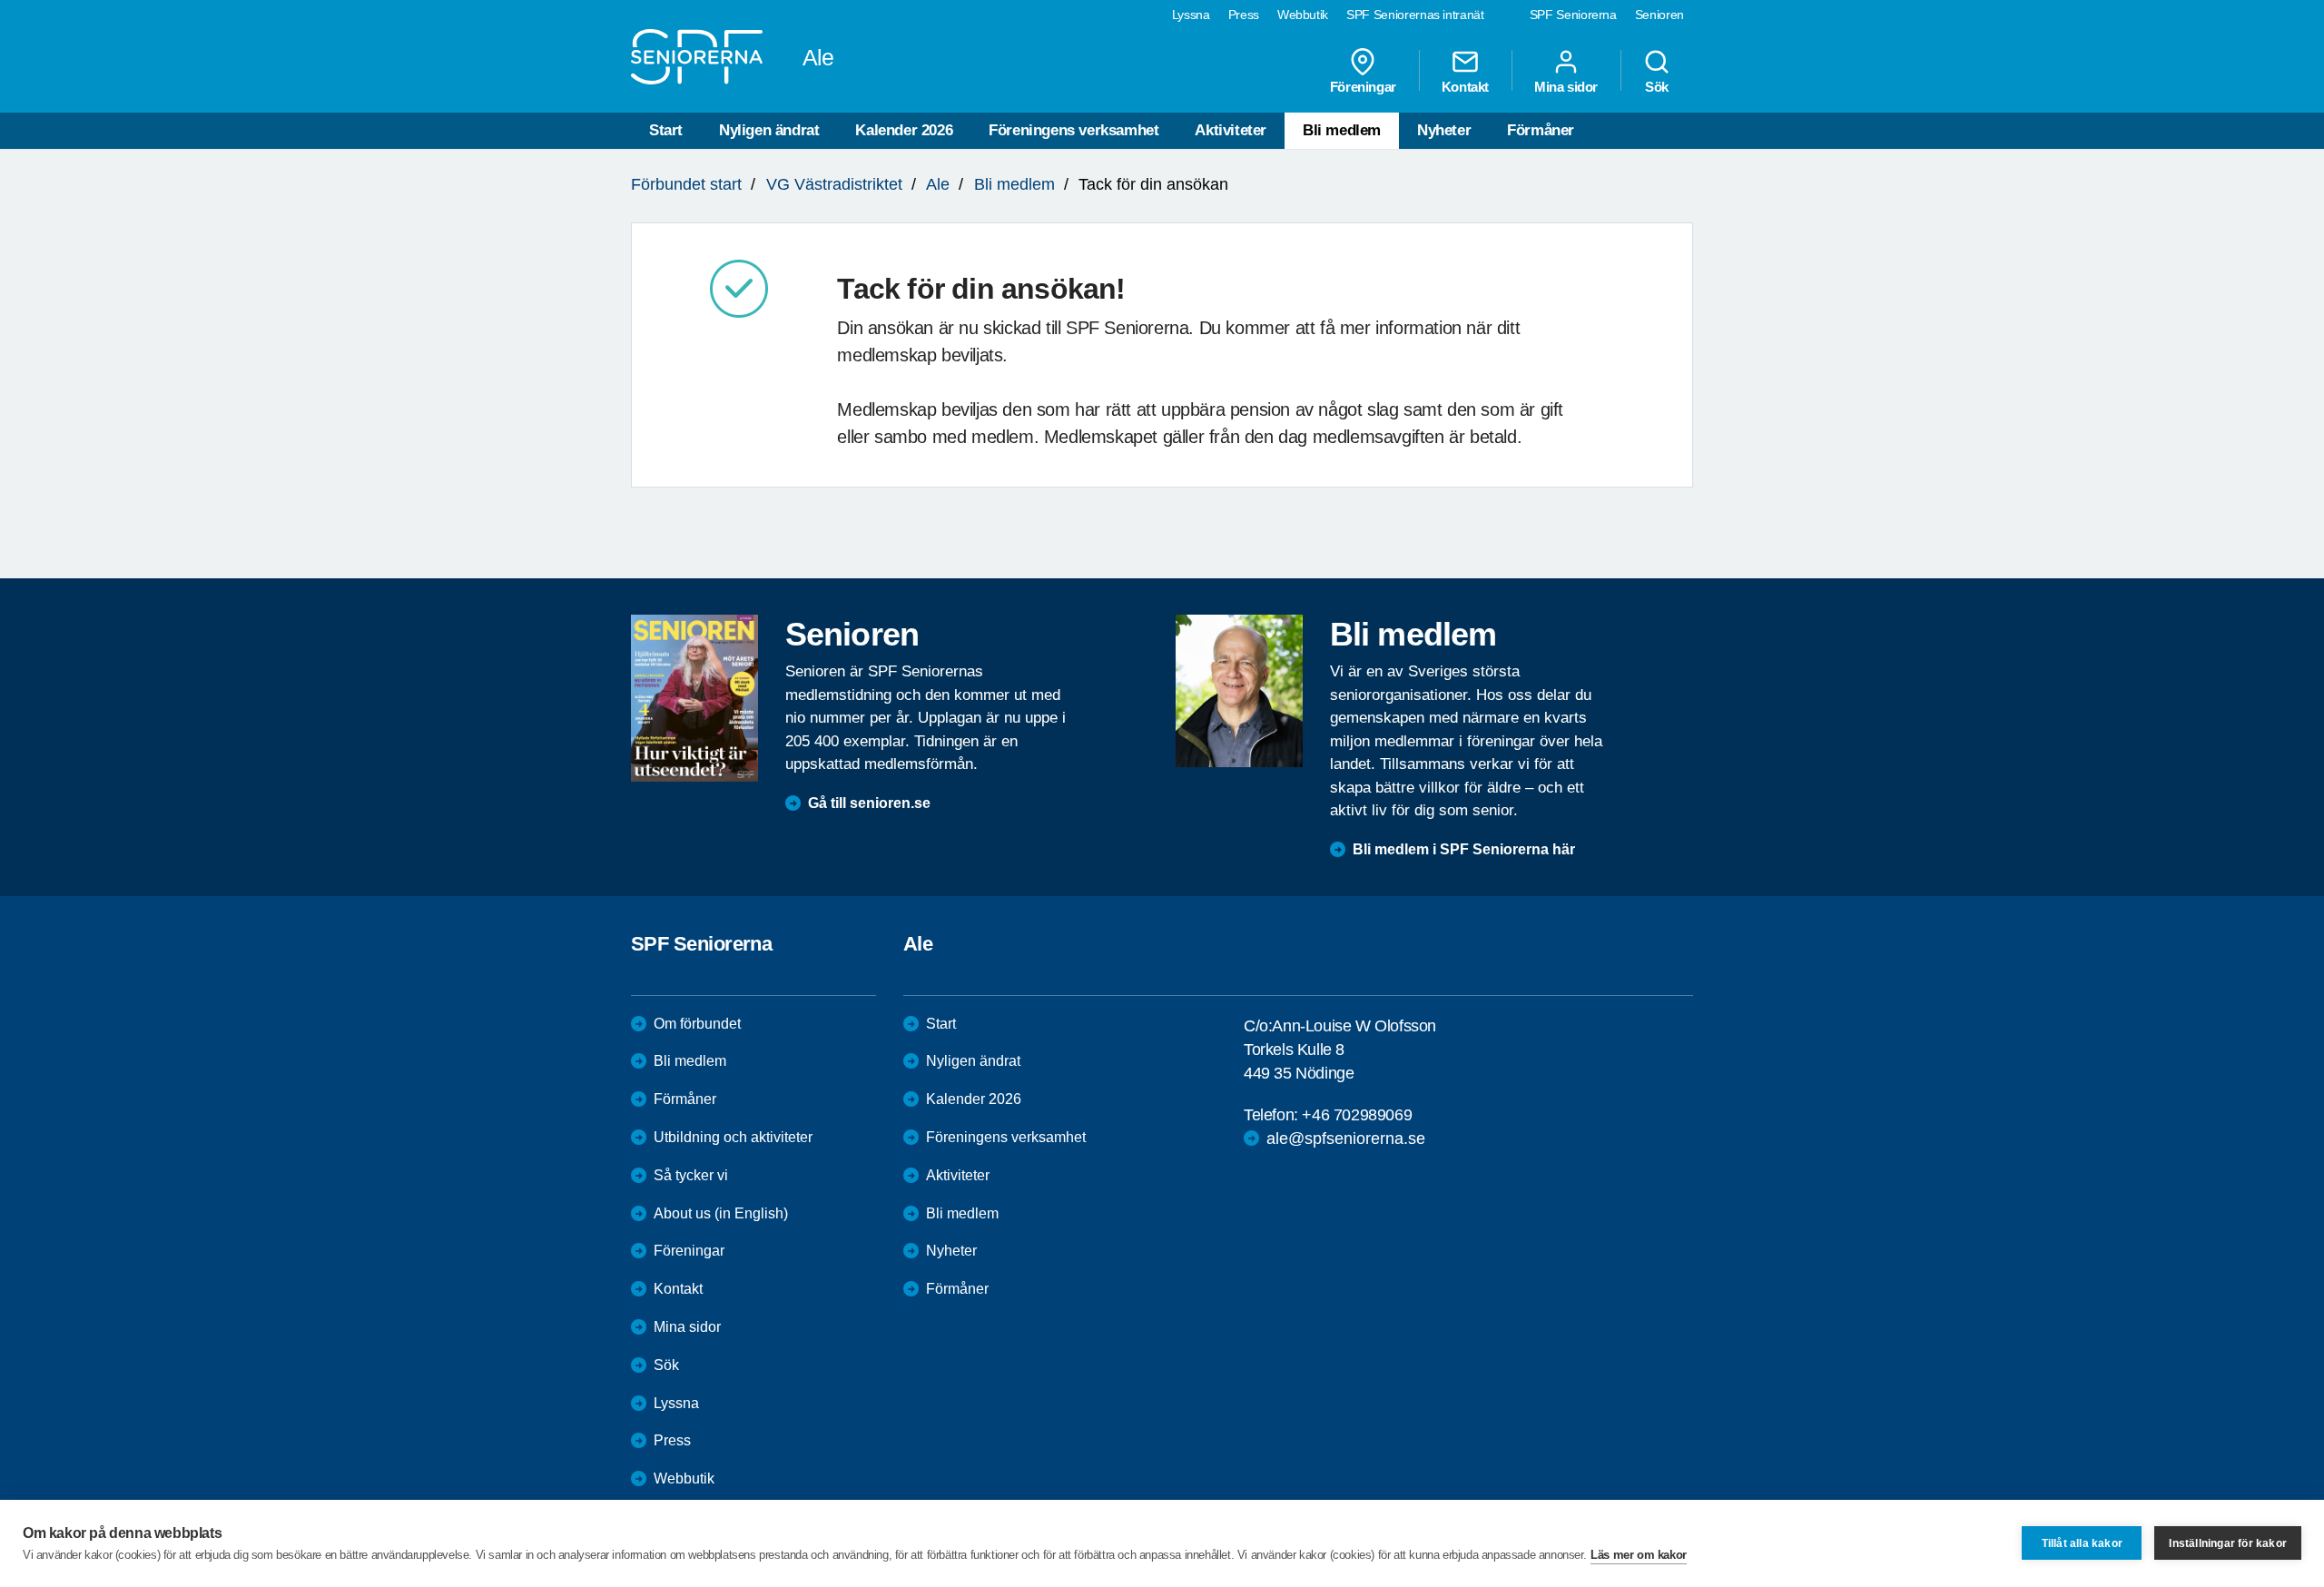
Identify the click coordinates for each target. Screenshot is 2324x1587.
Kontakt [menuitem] (1465, 86)
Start (666, 130)
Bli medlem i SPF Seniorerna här (1464, 849)
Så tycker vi (691, 1175)
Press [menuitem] (1244, 15)
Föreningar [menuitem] (1363, 86)
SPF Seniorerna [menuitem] (1573, 15)
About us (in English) (721, 1213)
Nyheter (1444, 130)
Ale (938, 184)
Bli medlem (1342, 130)
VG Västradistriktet (834, 184)
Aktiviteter (1231, 130)
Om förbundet (697, 1024)
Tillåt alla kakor (2082, 1543)
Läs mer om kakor (1639, 1555)
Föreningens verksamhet (1073, 130)
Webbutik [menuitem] (1303, 15)
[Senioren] (694, 698)
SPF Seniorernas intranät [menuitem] (1415, 15)
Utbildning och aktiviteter (733, 1137)
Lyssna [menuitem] (1191, 15)
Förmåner (1541, 130)
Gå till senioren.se (869, 803)
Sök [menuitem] (1657, 86)
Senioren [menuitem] (1659, 15)
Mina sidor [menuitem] (1566, 86)
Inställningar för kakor (2228, 1543)
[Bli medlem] (1239, 691)
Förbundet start (686, 184)
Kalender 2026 (904, 130)
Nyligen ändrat (769, 130)
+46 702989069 (1357, 1115)
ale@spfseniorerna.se (1346, 1138)
